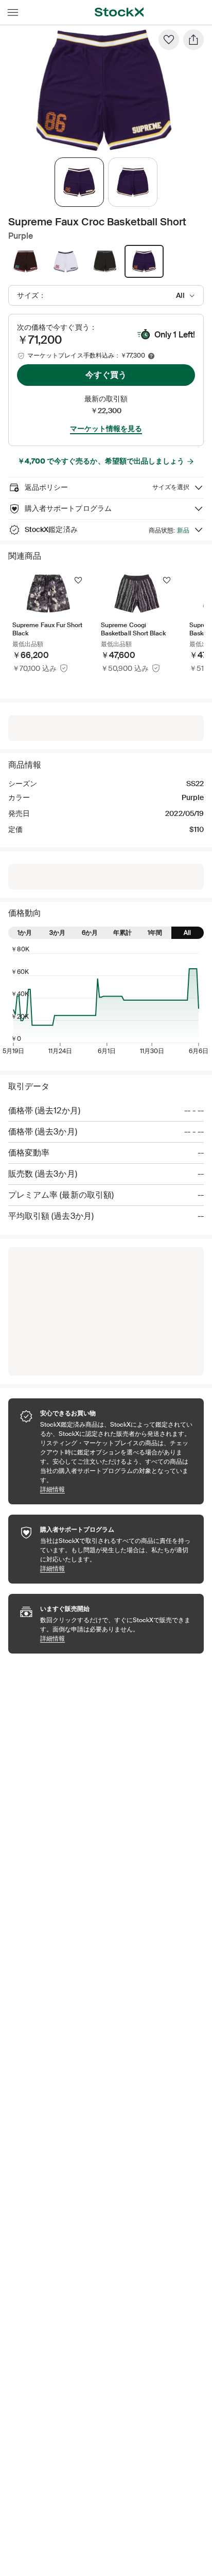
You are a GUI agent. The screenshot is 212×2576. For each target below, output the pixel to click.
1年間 (155, 933)
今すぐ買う (106, 375)
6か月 (90, 933)
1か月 (25, 933)
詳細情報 (117, 1489)
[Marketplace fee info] (151, 356)
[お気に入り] (169, 40)
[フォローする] (78, 580)
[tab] (79, 182)
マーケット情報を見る (106, 429)
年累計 (122, 933)
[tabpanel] (104, 90)
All (187, 933)
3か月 (57, 933)
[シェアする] (193, 40)
